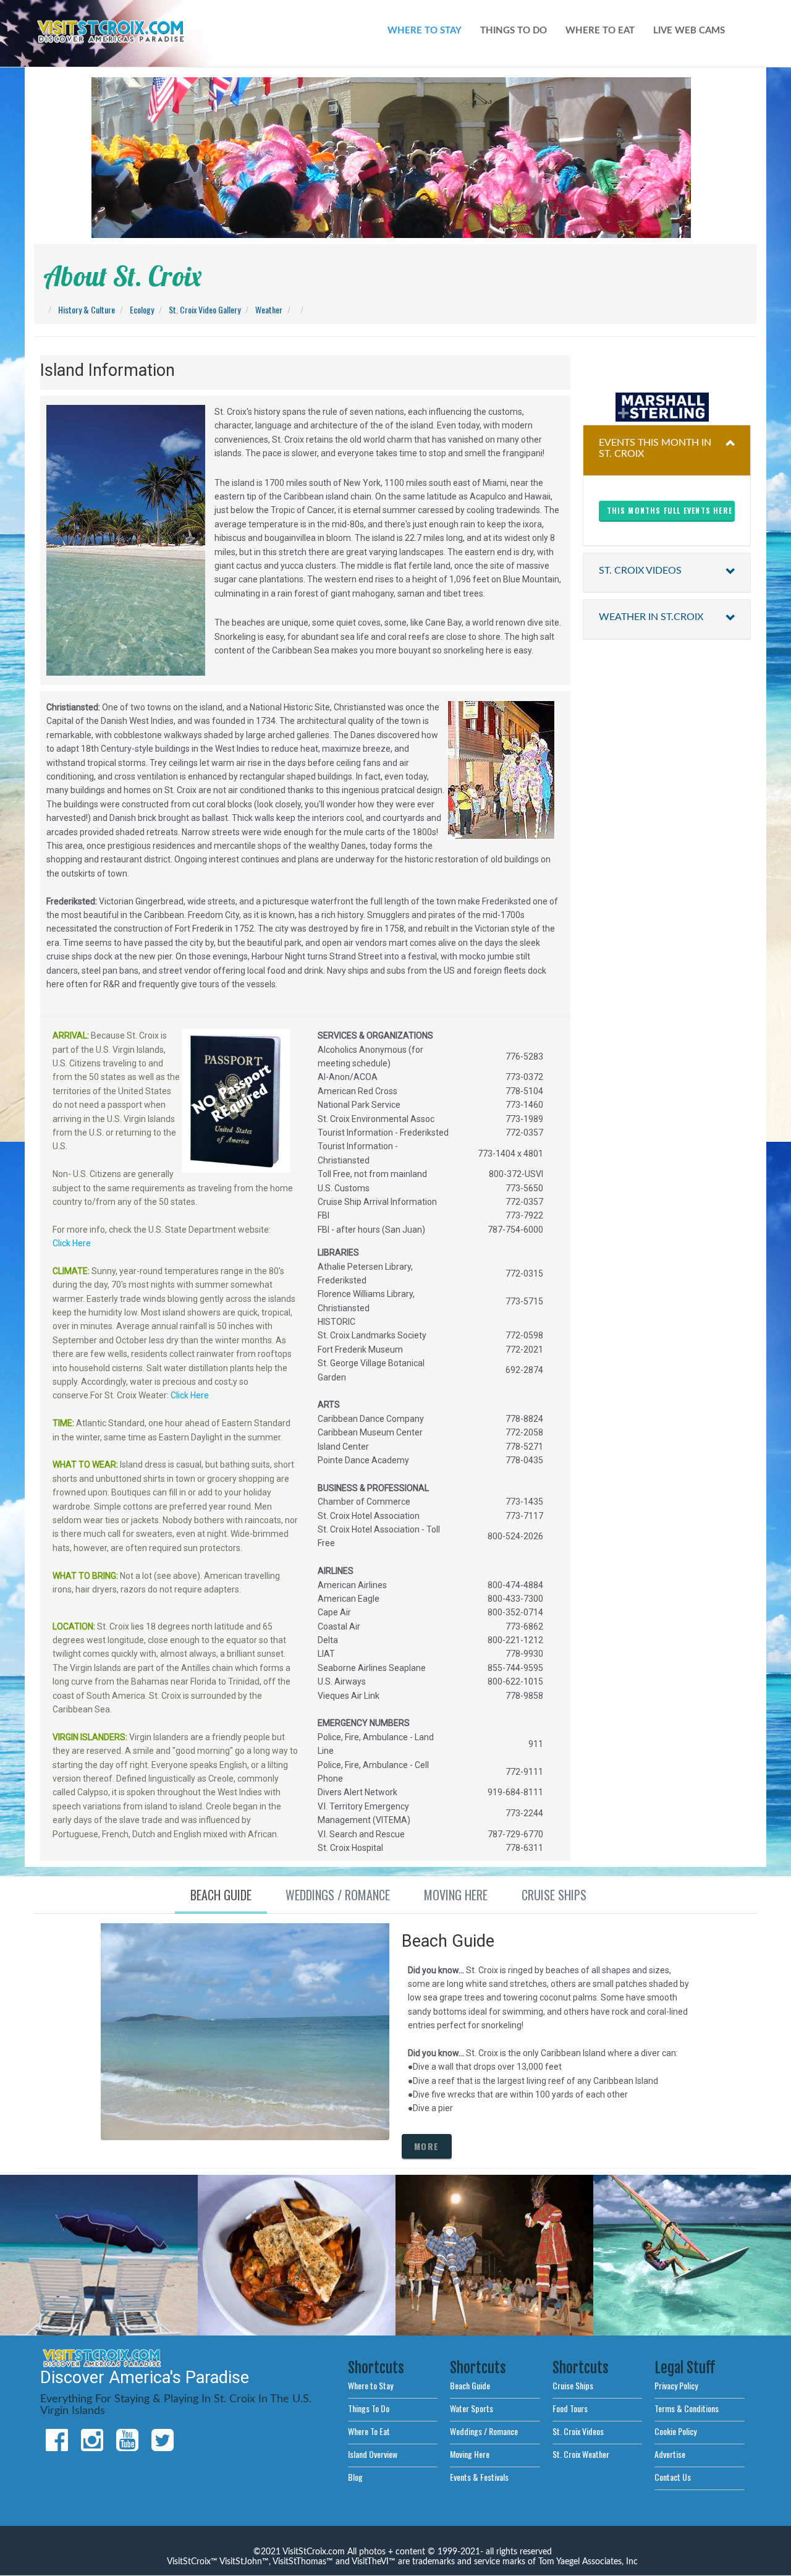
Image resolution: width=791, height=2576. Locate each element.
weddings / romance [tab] (338, 1895)
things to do (514, 31)
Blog (355, 2477)
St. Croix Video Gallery (205, 309)
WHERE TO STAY (425, 31)
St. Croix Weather (581, 2454)
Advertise (670, 2454)
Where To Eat (369, 2431)
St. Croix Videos (578, 2431)
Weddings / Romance (484, 2431)
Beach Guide (470, 2385)
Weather (269, 309)
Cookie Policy (675, 2431)
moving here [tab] (456, 1895)
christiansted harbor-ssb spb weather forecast (667, 368)
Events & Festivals (479, 2477)
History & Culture (87, 309)
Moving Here (470, 2454)
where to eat (600, 31)
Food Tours (570, 2408)
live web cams (689, 31)
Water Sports (472, 2408)
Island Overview (373, 2454)
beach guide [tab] (221, 1895)
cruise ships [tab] (554, 1895)
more (427, 2146)
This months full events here (670, 510)
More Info (305, 2291)
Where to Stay (370, 2385)
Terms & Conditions (687, 2408)
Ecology (142, 309)
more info (99, 2300)
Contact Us (673, 2477)
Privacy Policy (676, 2385)
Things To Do (369, 2408)
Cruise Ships (573, 2385)
